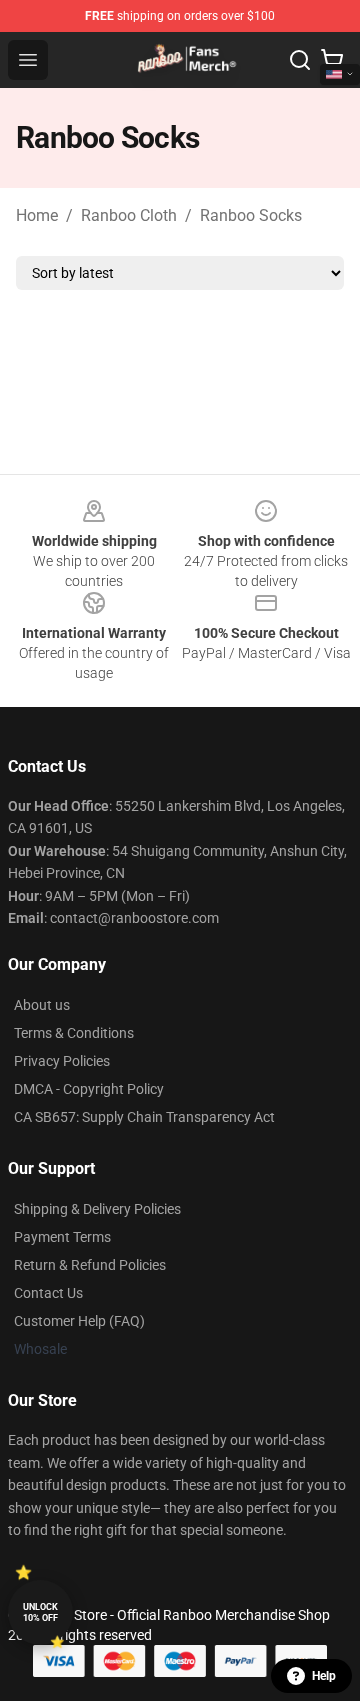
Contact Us (48, 1293)
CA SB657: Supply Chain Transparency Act (144, 1117)
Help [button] (324, 1676)
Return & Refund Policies (90, 1265)
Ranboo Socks (251, 215)
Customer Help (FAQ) (79, 1321)
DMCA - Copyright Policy (89, 1089)
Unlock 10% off (40, 1612)
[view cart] (332, 60)
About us (42, 1005)
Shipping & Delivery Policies (97, 1209)
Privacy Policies (62, 1061)
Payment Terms (62, 1237)
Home (37, 215)
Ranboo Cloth (129, 215)
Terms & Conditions (74, 1033)
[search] (300, 60)
